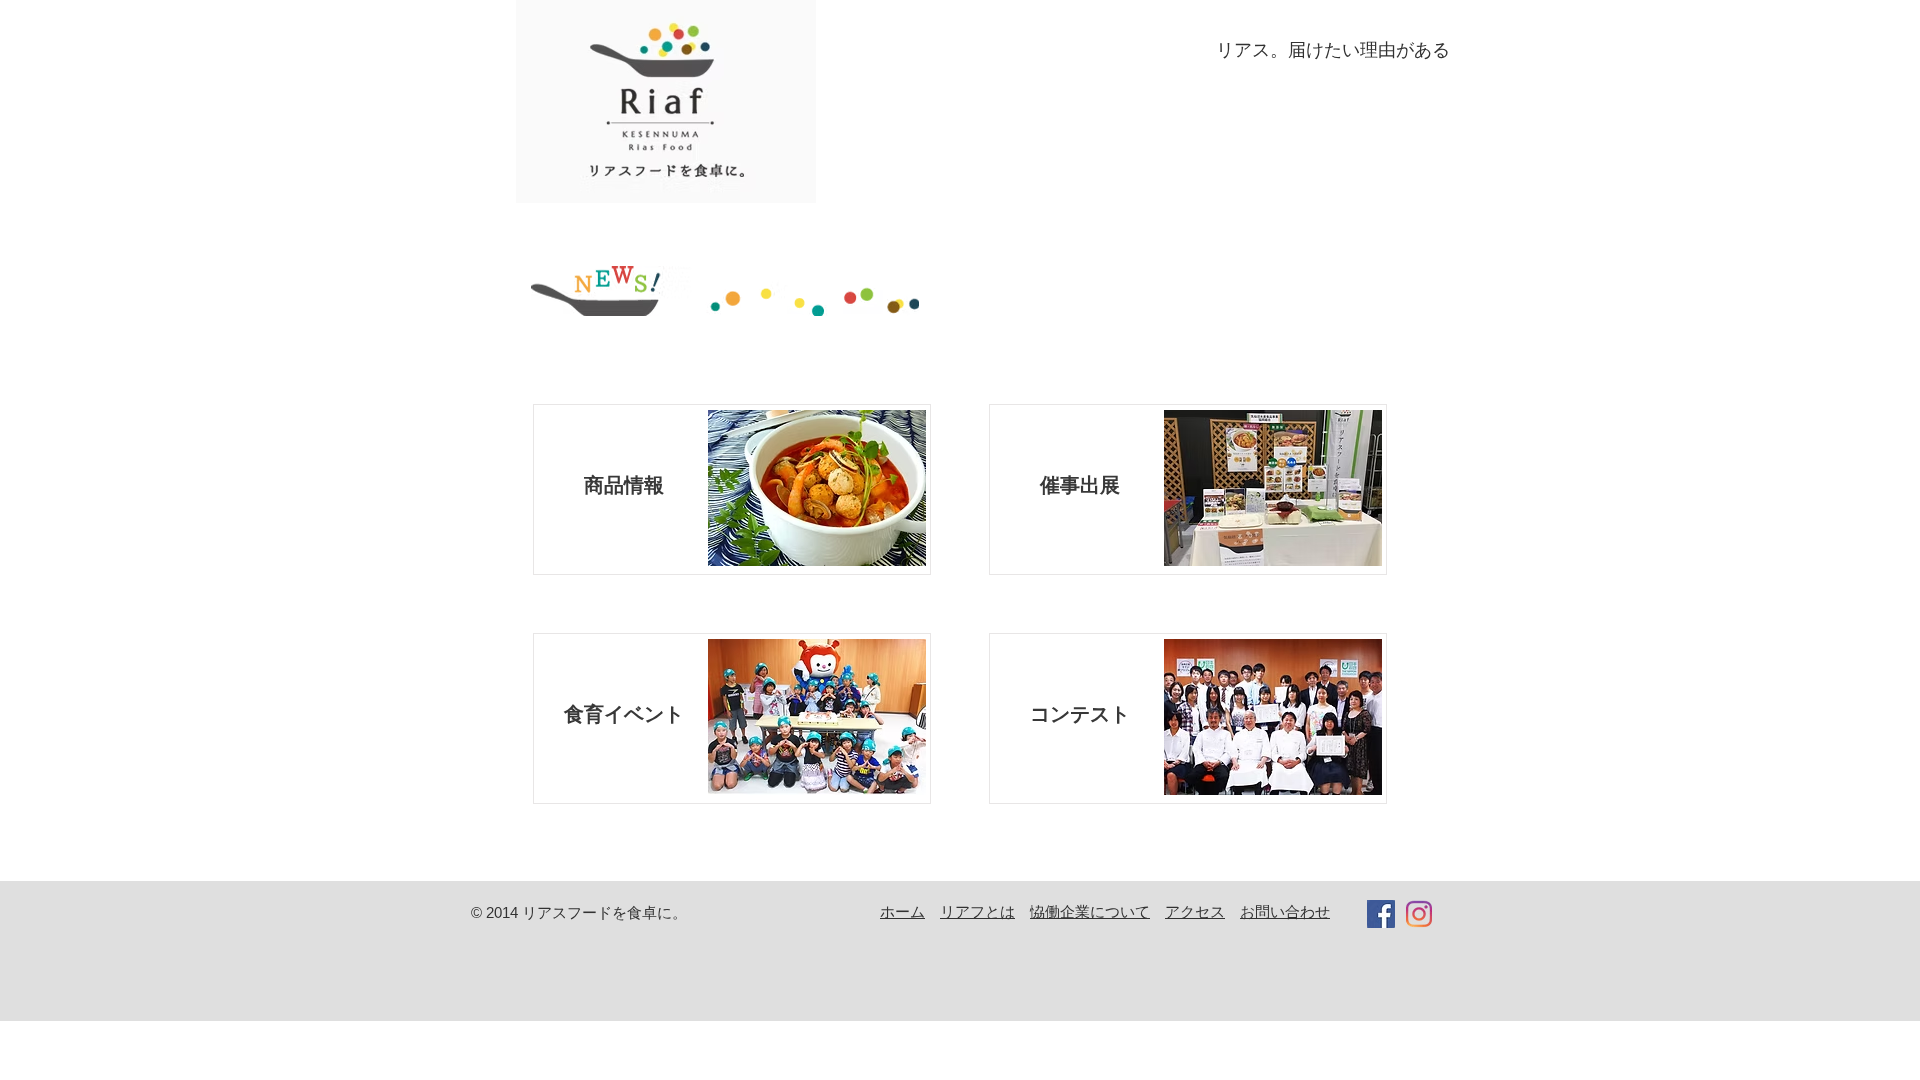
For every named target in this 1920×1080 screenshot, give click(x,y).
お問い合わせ (1285, 911)
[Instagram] (1419, 914)
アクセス (1195, 911)
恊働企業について (1090, 911)
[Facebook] (1381, 914)
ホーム (902, 911)
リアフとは (977, 911)
